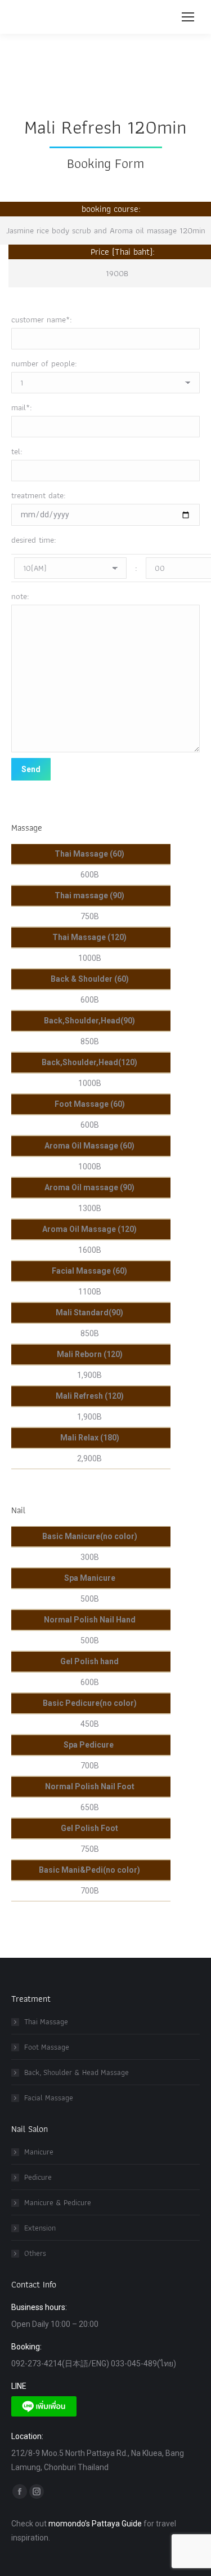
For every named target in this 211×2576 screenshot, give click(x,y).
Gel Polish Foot (89, 1828)
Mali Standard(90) (89, 1313)
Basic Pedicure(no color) (90, 1703)
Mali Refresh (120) (90, 1396)
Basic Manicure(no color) (90, 1536)
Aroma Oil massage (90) (89, 1187)
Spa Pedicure (89, 1745)
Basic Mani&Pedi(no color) (89, 1870)
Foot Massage (47, 2047)
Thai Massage (46, 2021)
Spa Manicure (90, 1578)
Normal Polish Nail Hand (90, 1620)
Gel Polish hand (89, 1661)
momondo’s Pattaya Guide (95, 2524)
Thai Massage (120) (89, 937)
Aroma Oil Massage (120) (89, 1229)
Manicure (39, 2152)
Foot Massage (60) (90, 1104)
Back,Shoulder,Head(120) (89, 1062)
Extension (40, 2228)
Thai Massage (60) (89, 854)
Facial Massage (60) (89, 1271)
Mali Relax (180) (90, 1438)
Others (35, 2253)
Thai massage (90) (89, 895)
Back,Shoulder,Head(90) (89, 1021)
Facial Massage (49, 2098)
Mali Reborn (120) (90, 1354)
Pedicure (38, 2177)
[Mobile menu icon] (188, 17)
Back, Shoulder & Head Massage (77, 2072)
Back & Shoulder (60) (90, 979)
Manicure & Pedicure (58, 2202)
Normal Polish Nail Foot (90, 1786)
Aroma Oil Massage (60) (89, 1146)
